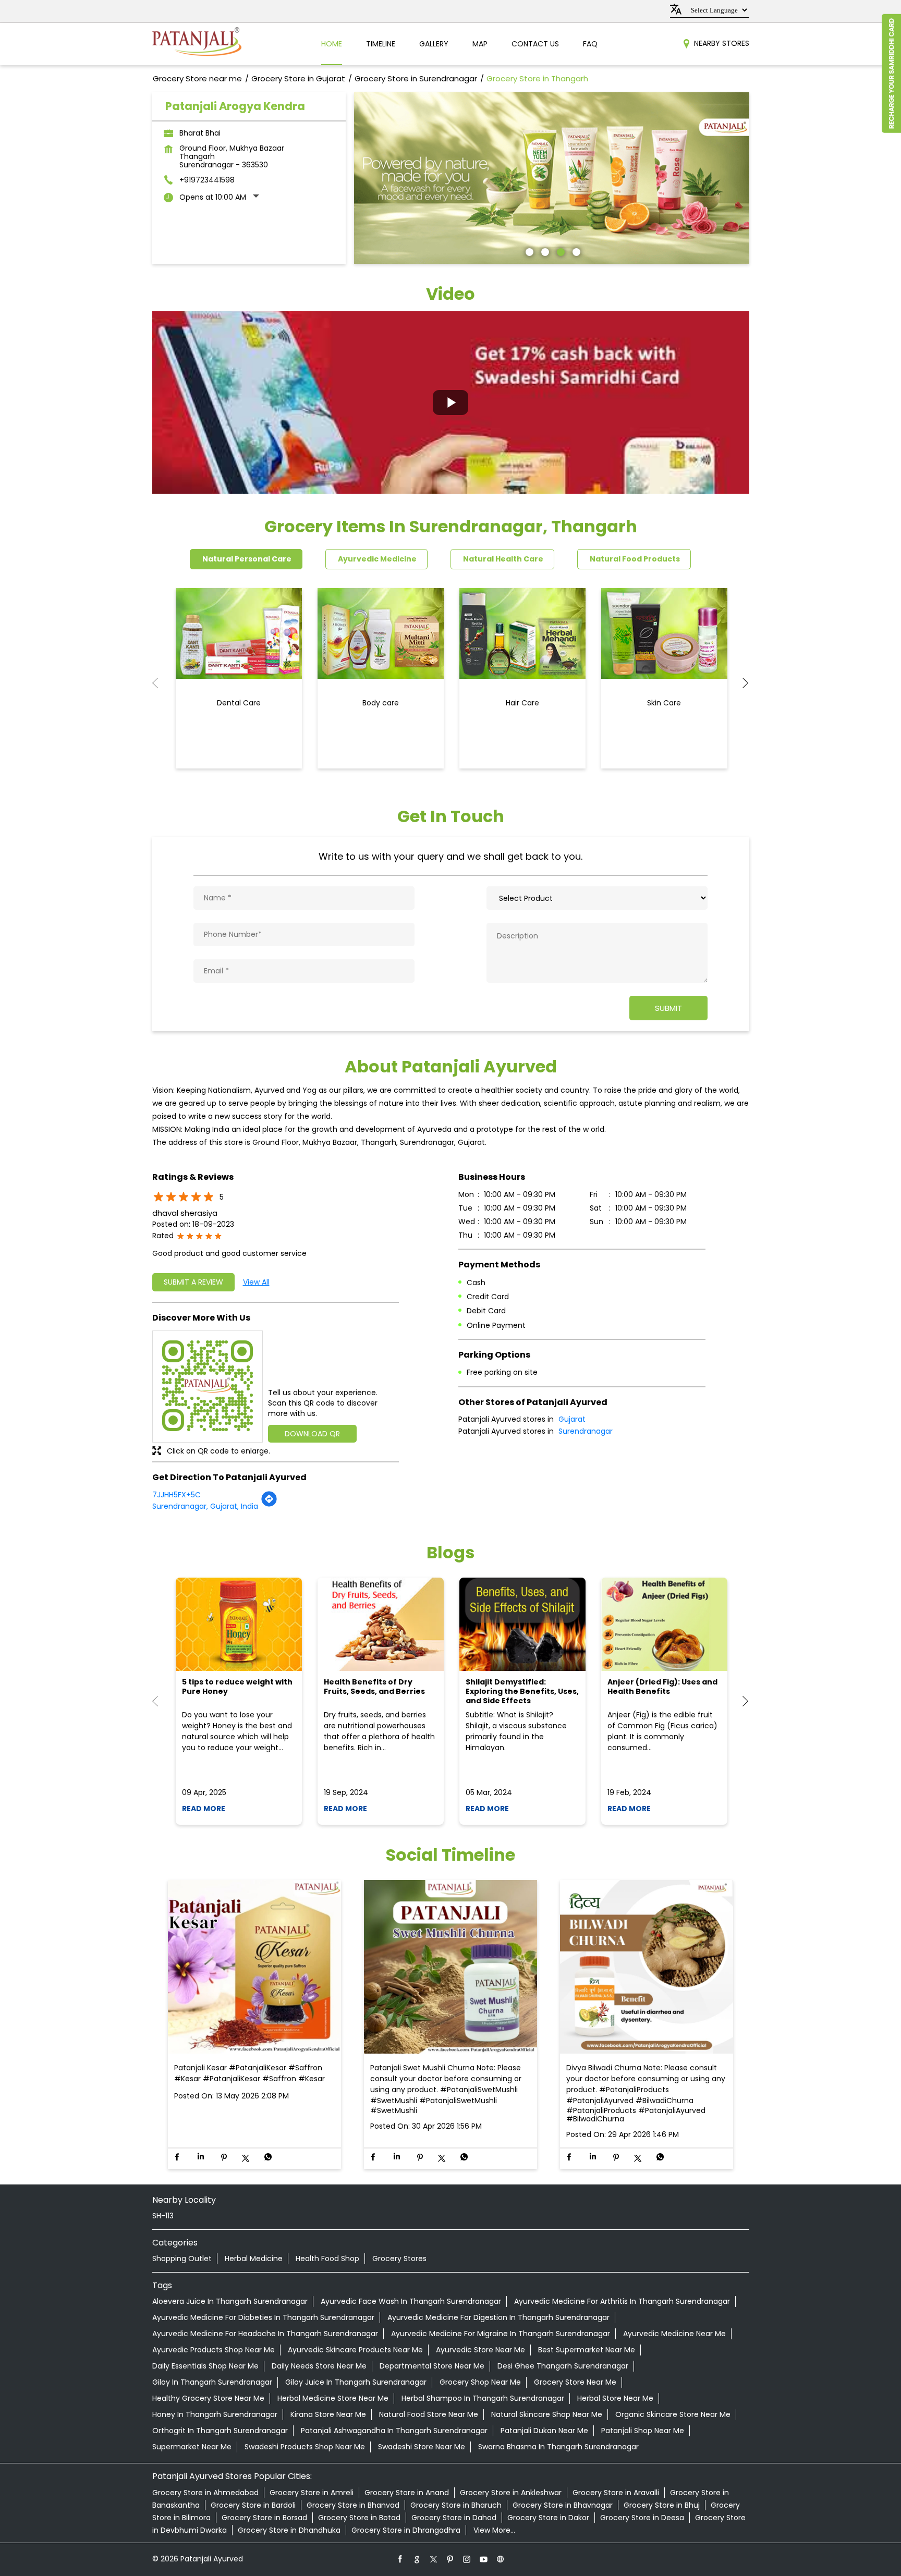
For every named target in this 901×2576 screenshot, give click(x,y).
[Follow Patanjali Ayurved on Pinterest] (451, 2559)
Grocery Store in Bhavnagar (563, 2505)
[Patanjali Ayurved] (197, 44)
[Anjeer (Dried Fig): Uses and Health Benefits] (664, 1624)
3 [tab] (559, 251)
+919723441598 (207, 180)
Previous (161, 683)
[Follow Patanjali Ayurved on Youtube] (484, 2559)
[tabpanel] (552, 178)
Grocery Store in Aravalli (616, 2493)
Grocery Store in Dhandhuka (289, 2530)
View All (256, 1282)
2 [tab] (544, 251)
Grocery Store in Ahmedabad (205, 2493)
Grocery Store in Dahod (454, 2518)
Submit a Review (193, 1282)
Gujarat (572, 1419)
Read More (204, 1809)
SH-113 (163, 2216)
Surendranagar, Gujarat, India (205, 1506)
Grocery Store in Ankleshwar (511, 2493)
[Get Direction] (269, 1505)
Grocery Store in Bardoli (253, 2505)
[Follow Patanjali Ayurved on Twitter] (434, 2559)
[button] (451, 402)
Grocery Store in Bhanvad (353, 2505)
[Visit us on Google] (417, 2559)
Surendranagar (586, 1431)
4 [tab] (575, 251)
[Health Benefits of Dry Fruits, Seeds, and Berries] (381, 1624)
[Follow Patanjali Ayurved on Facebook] (400, 2559)
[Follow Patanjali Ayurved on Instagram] (467, 2559)
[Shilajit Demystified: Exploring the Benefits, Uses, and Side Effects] (522, 1624)
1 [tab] (528, 251)
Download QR (312, 1434)
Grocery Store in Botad (359, 2518)
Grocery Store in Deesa (642, 2518)
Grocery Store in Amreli (312, 2493)
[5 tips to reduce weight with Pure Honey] (239, 1624)
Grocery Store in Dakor (548, 2518)
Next (741, 683)
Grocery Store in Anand (407, 2493)
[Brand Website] (501, 2559)
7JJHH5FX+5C (176, 1495)
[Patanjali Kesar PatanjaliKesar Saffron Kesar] (254, 1967)
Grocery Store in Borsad (264, 2518)
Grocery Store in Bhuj (662, 2505)
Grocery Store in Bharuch (456, 2505)
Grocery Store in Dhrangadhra (406, 2530)
